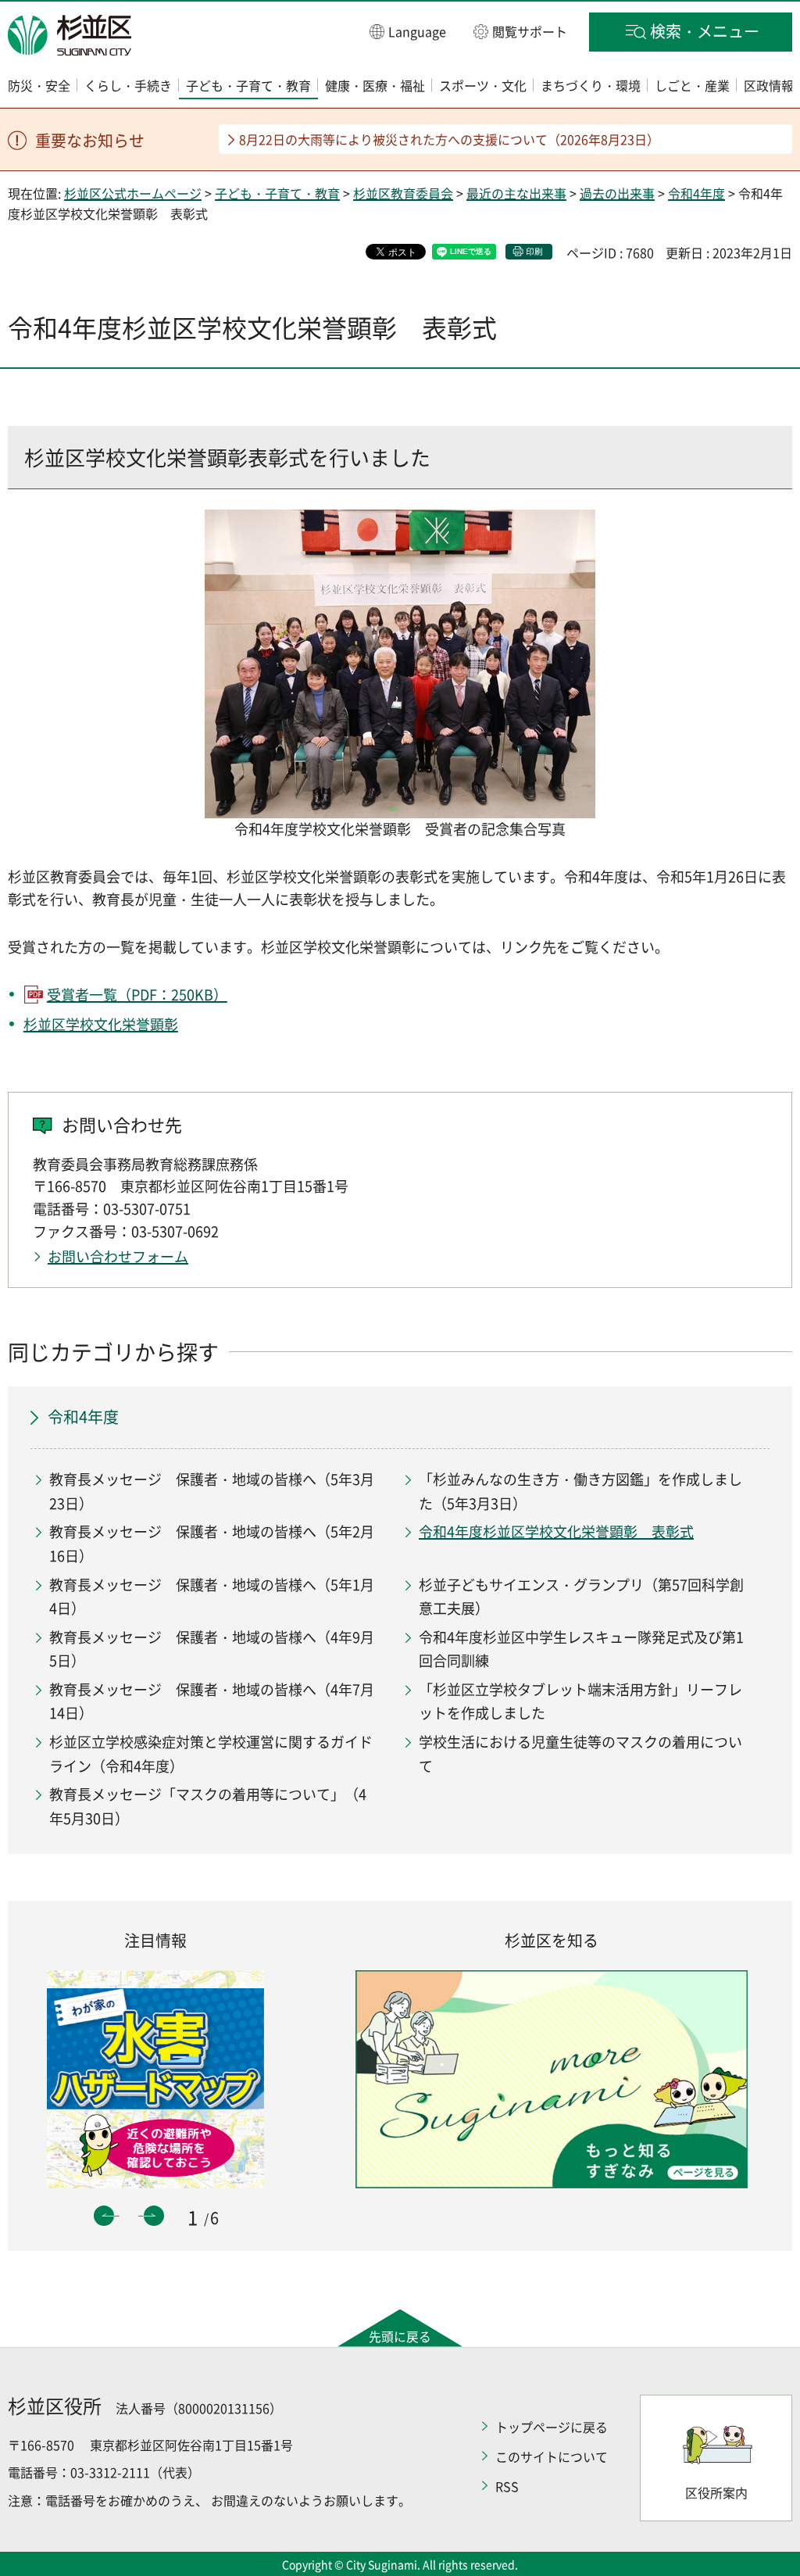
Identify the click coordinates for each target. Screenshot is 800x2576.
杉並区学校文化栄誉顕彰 (101, 1024)
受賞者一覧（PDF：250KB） (137, 995)
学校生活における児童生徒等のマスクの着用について (580, 1754)
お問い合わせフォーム (118, 1256)
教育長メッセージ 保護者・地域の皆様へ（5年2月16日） (212, 1544)
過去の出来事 (617, 193)
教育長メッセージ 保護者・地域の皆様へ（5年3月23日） (212, 1491)
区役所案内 (716, 2492)
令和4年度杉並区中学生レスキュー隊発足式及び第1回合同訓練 (581, 1649)
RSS (507, 2486)
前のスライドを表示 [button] (104, 2216)
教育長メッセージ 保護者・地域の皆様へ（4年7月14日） (212, 1701)
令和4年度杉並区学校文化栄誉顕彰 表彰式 (556, 1531)
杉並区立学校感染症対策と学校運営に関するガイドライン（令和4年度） (211, 1754)
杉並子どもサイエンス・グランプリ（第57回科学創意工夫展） (581, 1597)
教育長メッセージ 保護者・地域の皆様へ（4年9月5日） (212, 1649)
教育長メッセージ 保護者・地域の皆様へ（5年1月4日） (212, 1597)
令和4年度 (696, 193)
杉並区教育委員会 (403, 193)
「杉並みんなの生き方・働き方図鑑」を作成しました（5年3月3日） (580, 1491)
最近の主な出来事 (516, 193)
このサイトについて (552, 2456)
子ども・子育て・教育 (277, 193)
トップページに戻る (552, 2427)
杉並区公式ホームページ (133, 193)
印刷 (534, 251)
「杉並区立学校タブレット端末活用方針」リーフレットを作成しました (580, 1701)
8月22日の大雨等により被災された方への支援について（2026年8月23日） (449, 139)
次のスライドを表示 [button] (154, 2216)
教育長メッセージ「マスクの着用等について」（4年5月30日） (208, 1806)
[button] (408, 31)
